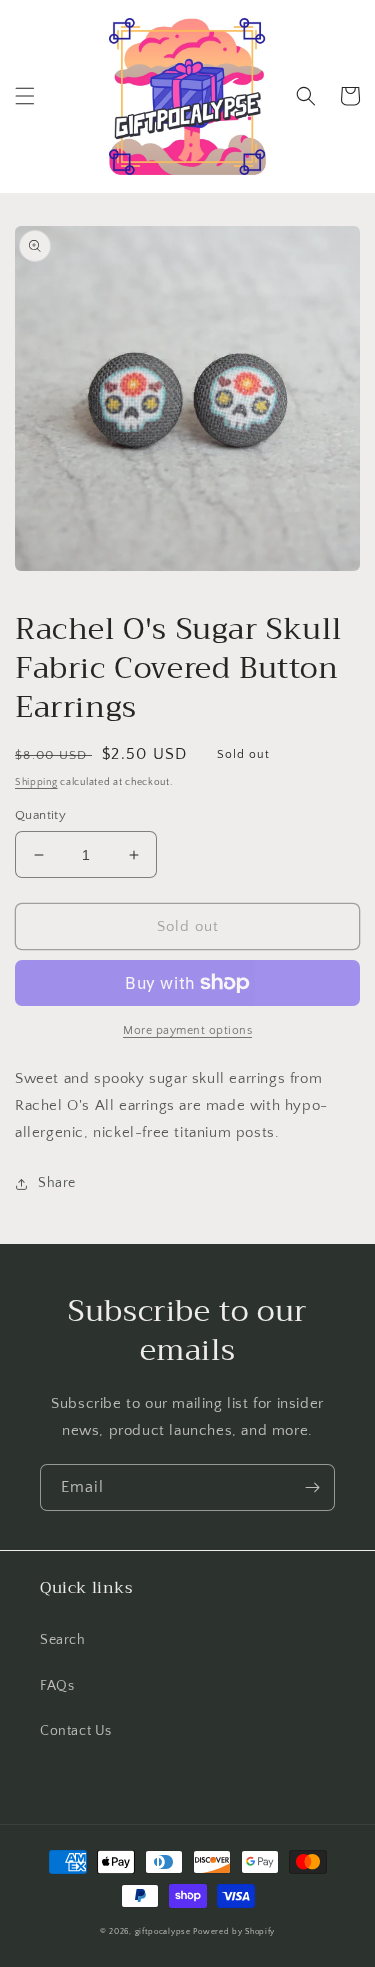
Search (63, 1640)
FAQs (57, 1686)
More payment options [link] (187, 1030)
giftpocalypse (163, 1931)
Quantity (40, 815)
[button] (25, 96)
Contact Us (76, 1731)
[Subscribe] (312, 1487)
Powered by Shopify (234, 1931)
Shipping (36, 782)
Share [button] (57, 1183)
